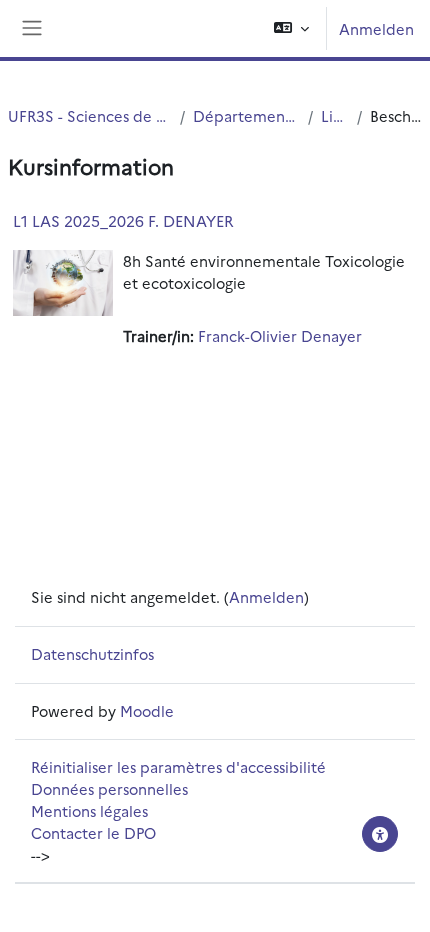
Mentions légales (89, 810)
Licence (335, 115)
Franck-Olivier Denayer (280, 335)
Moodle (147, 710)
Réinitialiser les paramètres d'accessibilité (178, 766)
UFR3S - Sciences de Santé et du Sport (90, 115)
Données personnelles (109, 788)
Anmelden (376, 28)
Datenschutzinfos (92, 653)
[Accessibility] (380, 834)
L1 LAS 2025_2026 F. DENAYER (123, 220)
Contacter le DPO (93, 832)
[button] (291, 28)
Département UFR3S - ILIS (246, 115)
